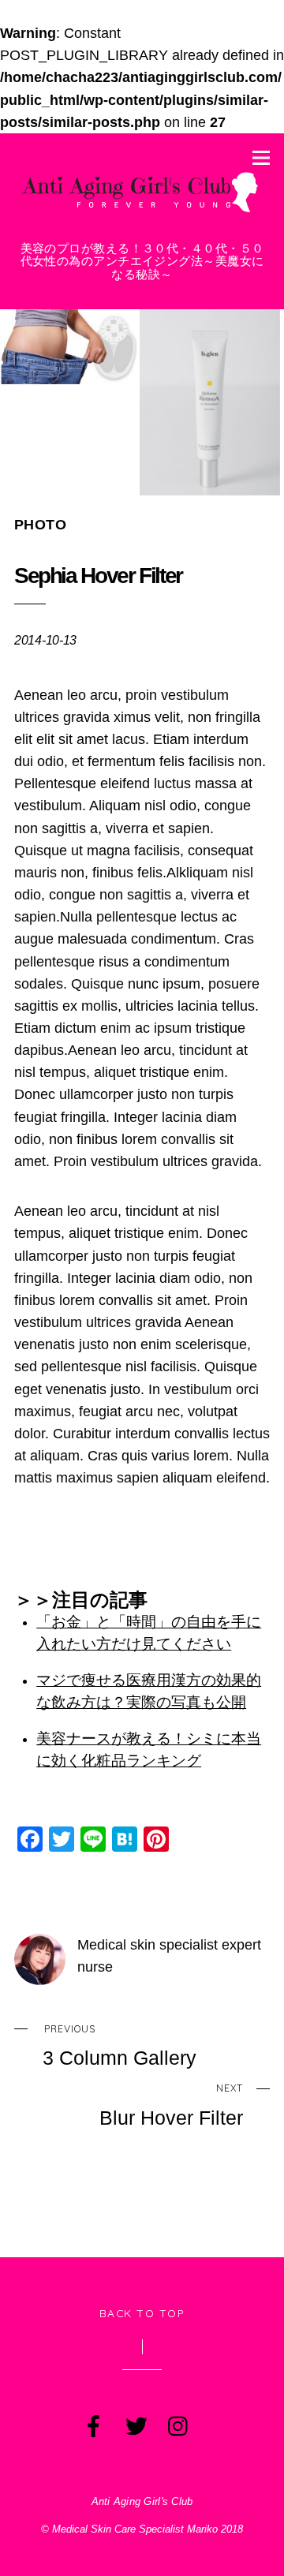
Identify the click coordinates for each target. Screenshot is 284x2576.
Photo (40, 525)
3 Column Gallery (120, 2046)
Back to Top (142, 2313)
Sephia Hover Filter (98, 576)
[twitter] (135, 2423)
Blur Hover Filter (171, 2105)
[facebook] (92, 2423)
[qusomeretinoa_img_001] (209, 402)
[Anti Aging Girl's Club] (142, 213)
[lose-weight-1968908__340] (70, 347)
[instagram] (177, 2423)
